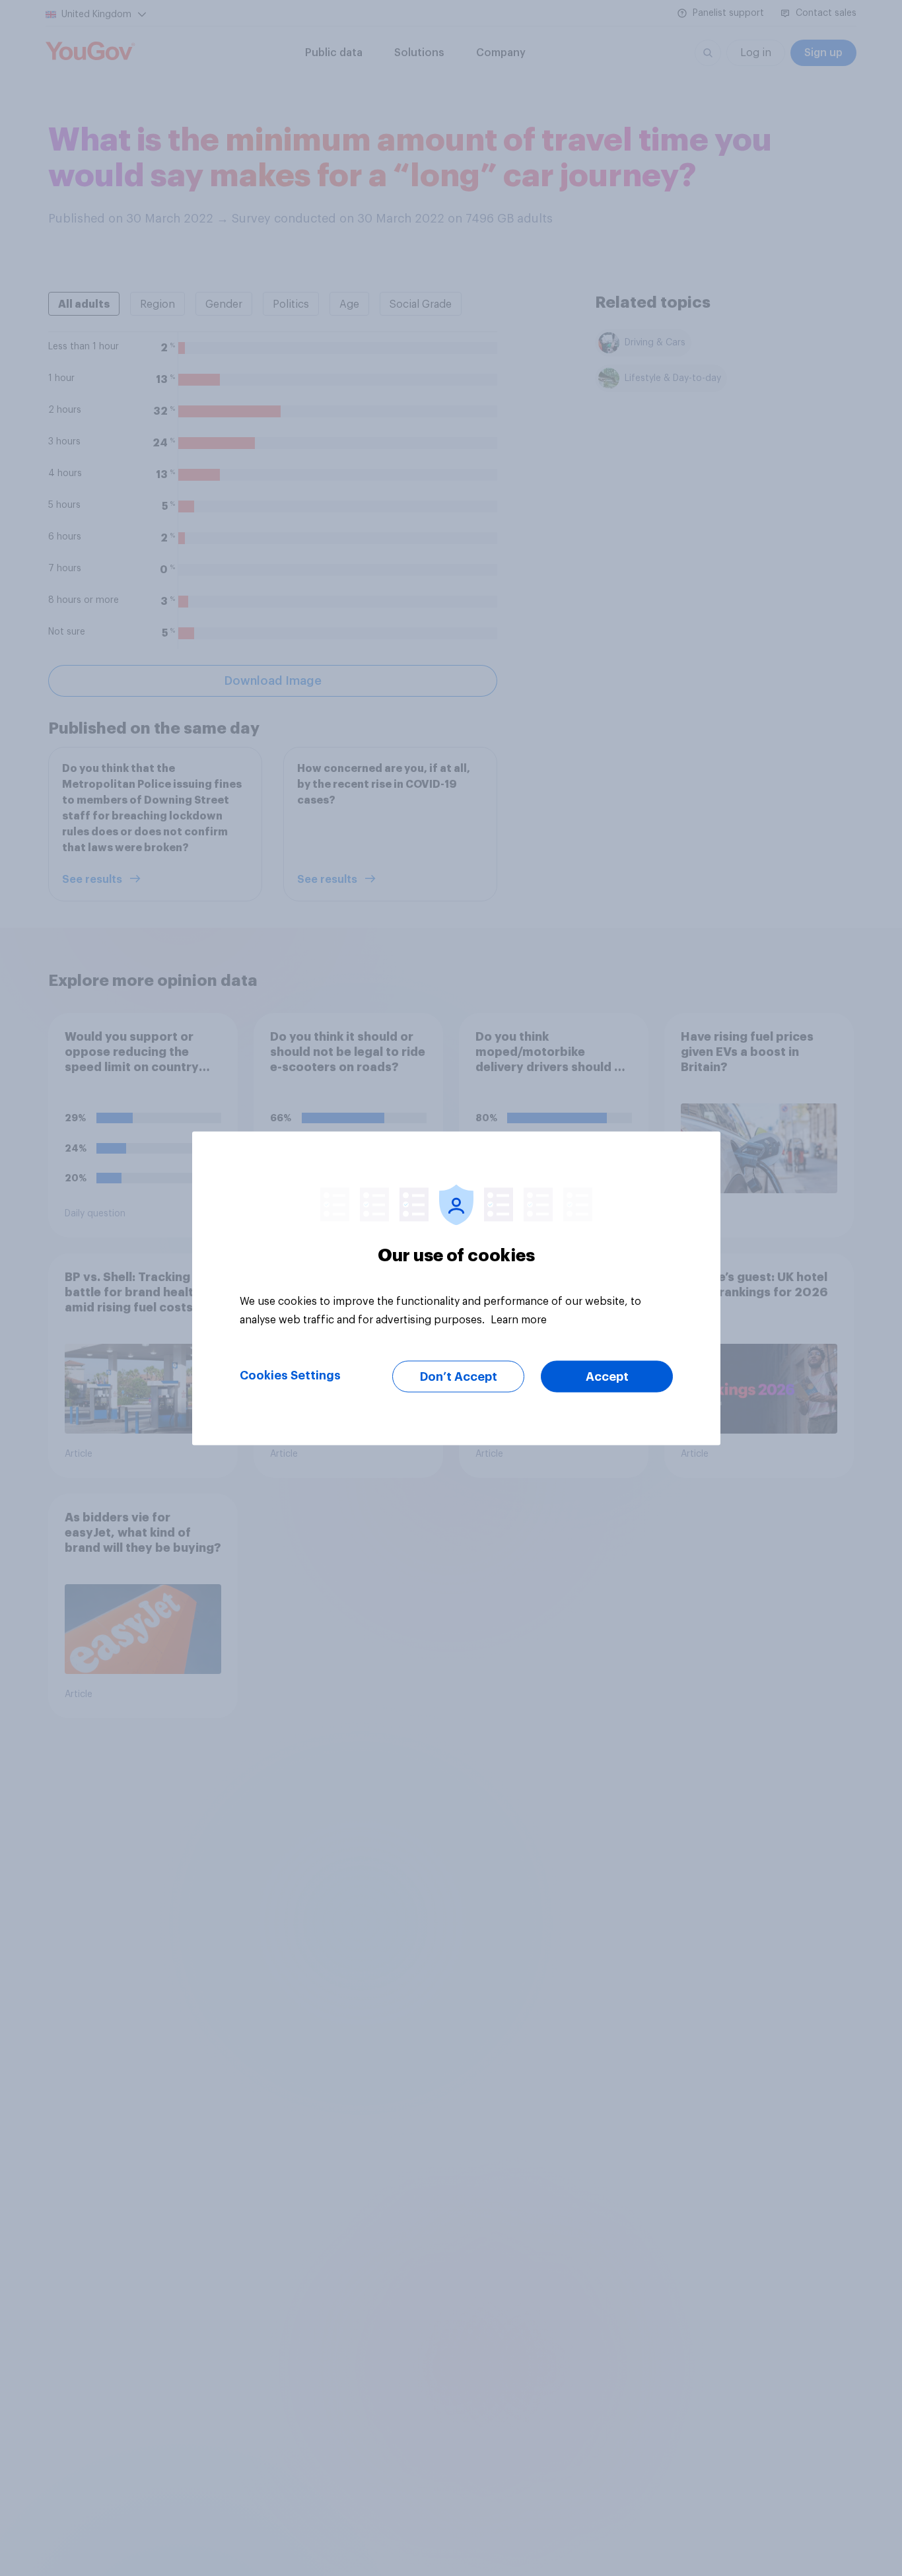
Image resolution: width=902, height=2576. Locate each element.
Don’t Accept (459, 1376)
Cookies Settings (290, 1375)
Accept (607, 1376)
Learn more (519, 1319)
